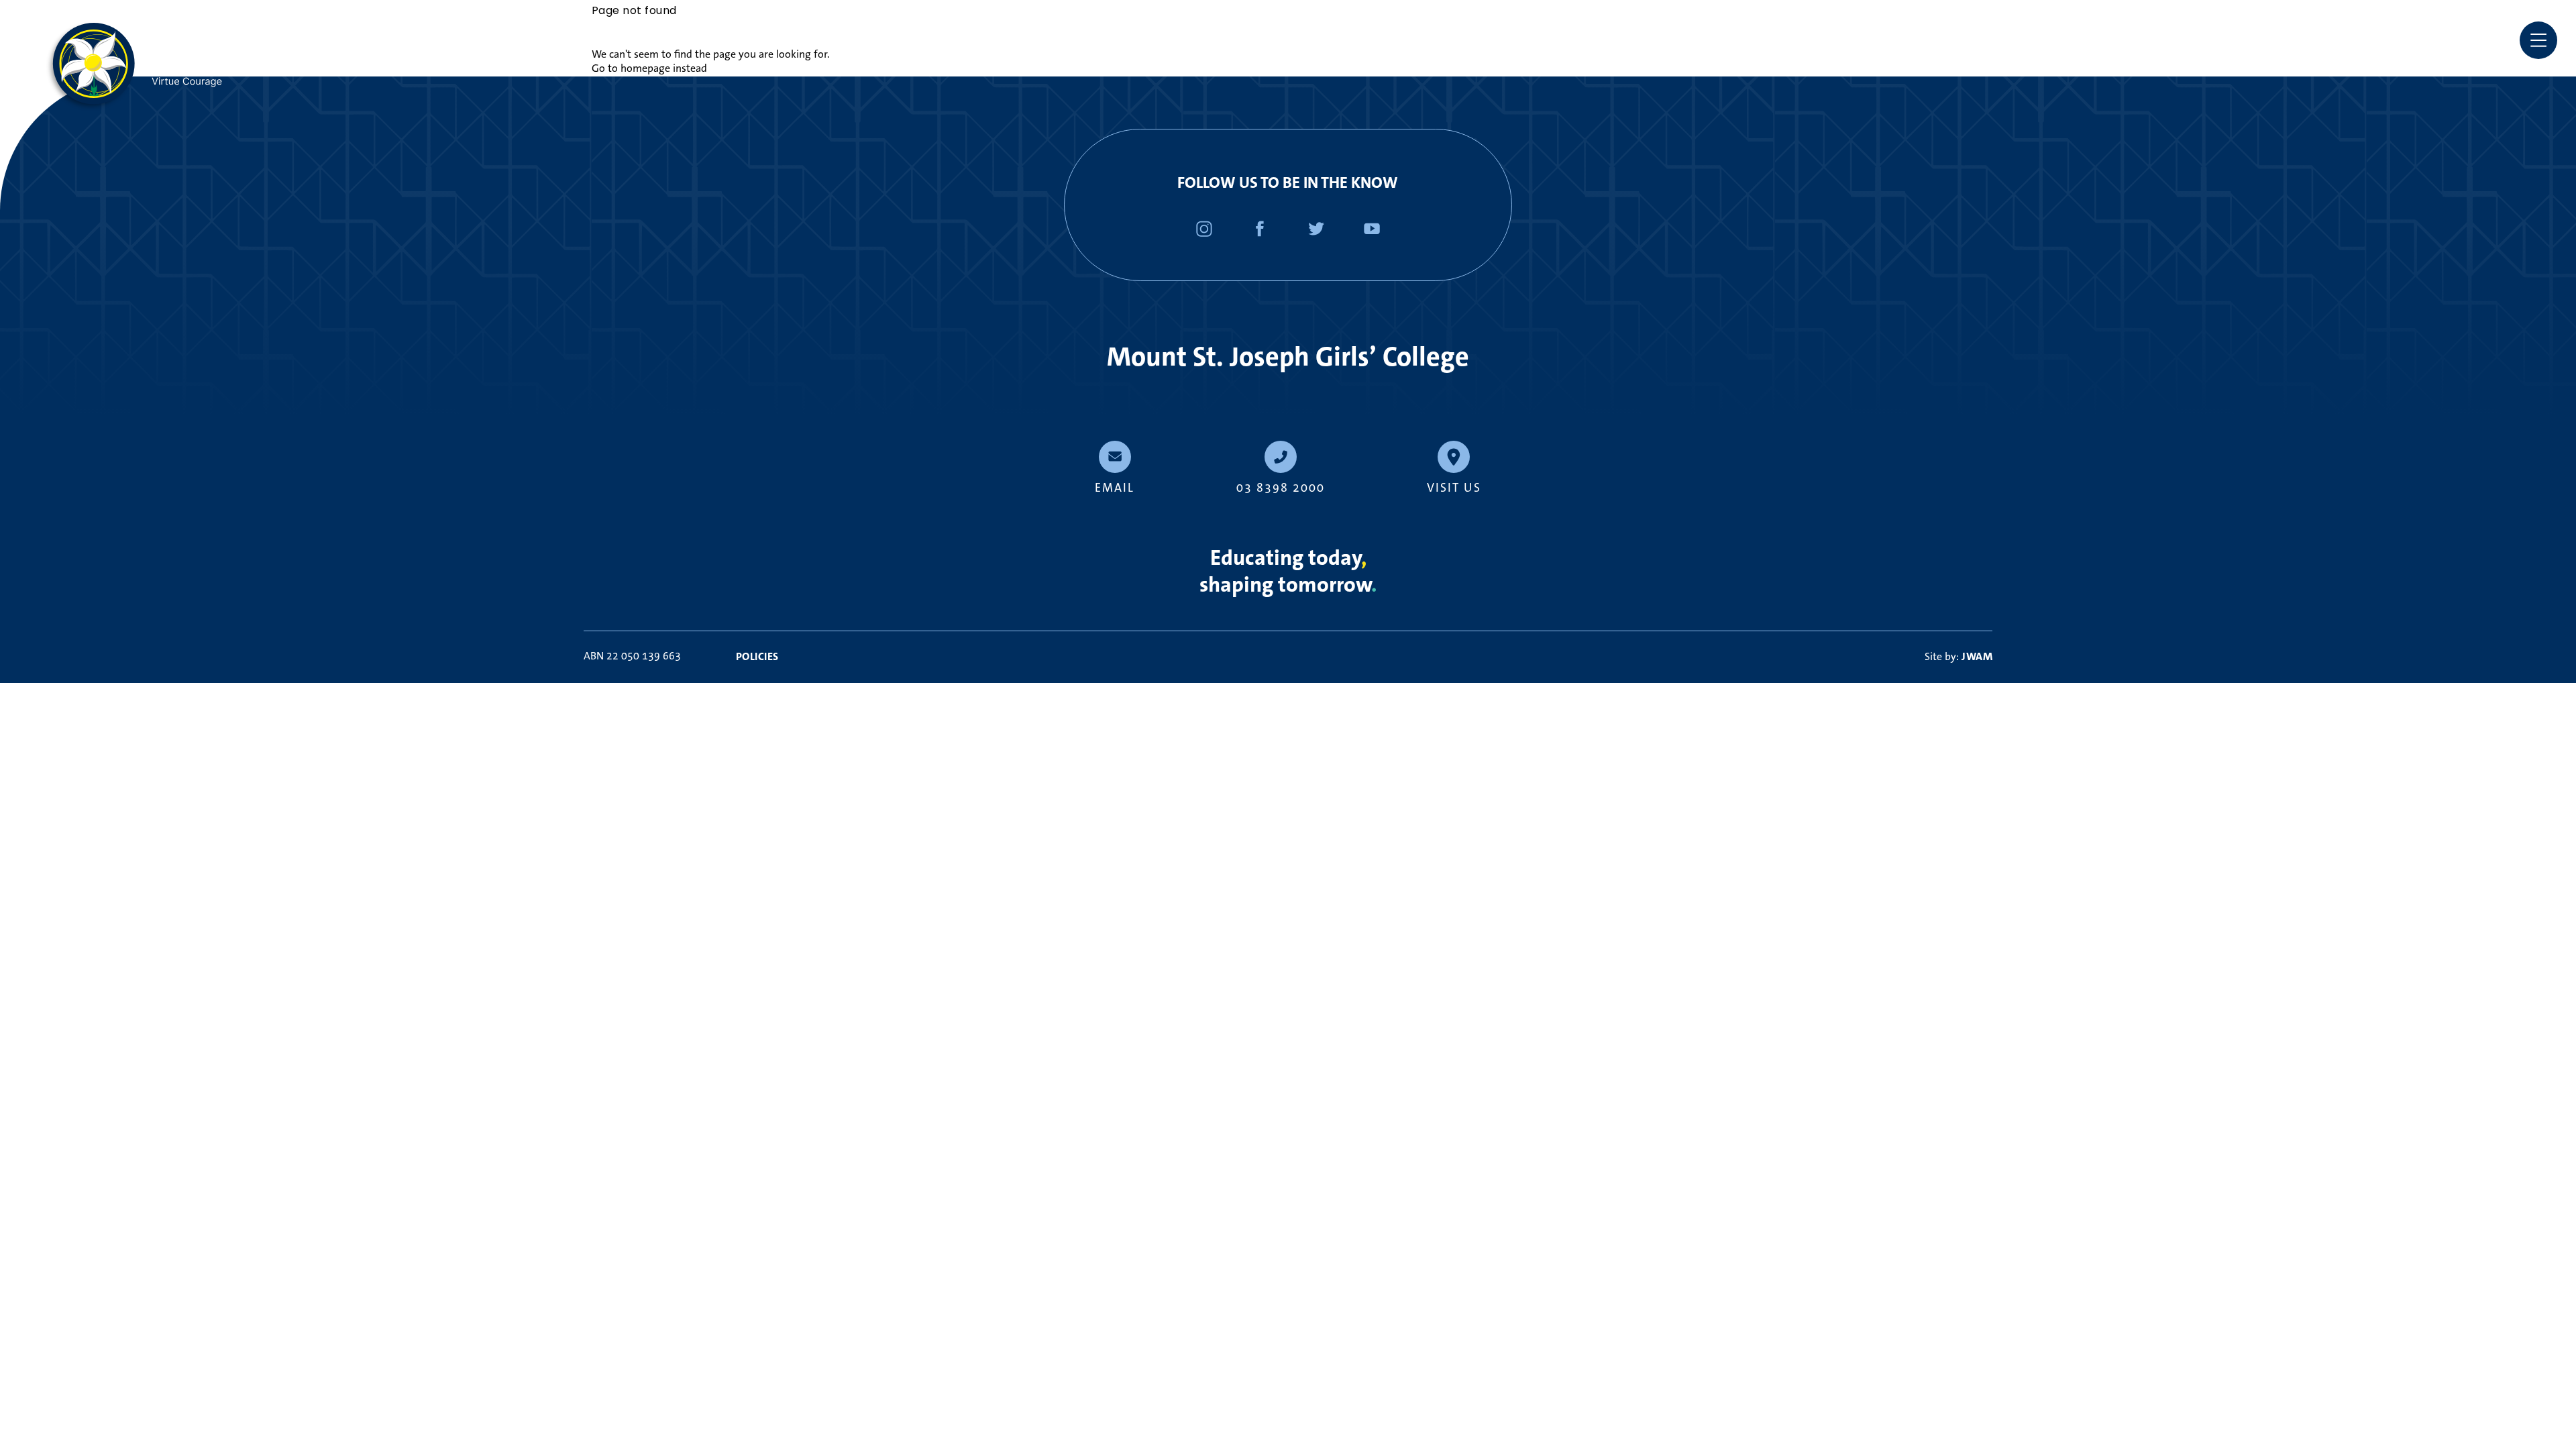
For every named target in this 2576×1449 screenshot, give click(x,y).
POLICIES (757, 656)
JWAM (1977, 656)
